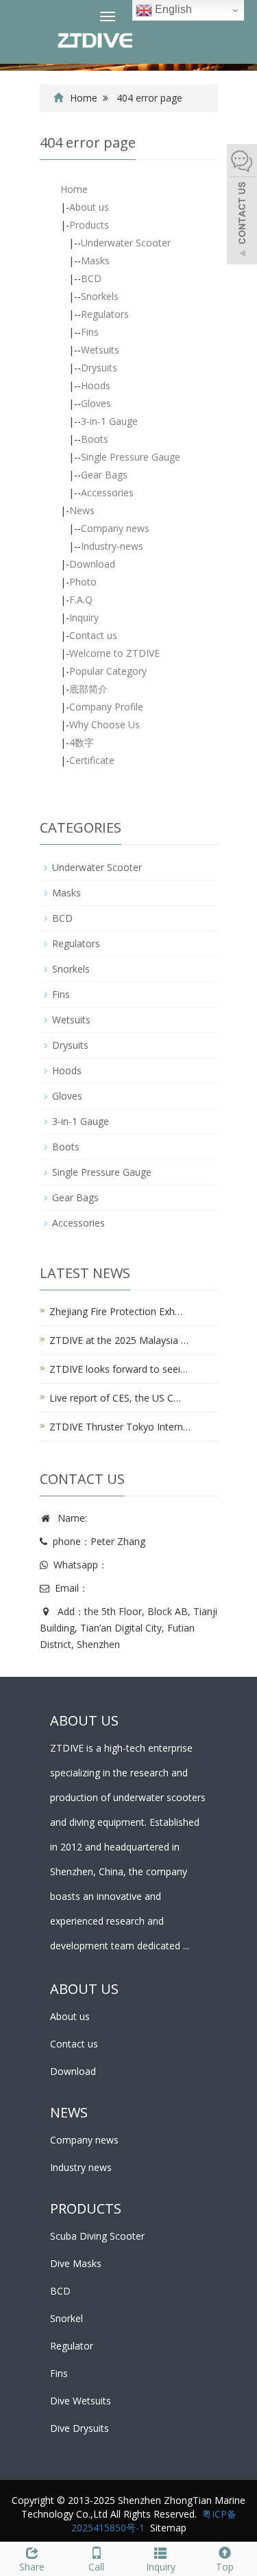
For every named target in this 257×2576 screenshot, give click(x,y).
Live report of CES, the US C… (115, 1398)
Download (92, 564)
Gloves (96, 403)
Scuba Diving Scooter (97, 2236)
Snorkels (100, 296)
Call (96, 2567)
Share (32, 2567)
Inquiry (84, 617)
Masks (95, 260)
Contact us (93, 635)
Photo (83, 582)
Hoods (96, 385)
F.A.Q (81, 600)
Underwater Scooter (126, 243)
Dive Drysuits (79, 2428)
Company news (115, 528)
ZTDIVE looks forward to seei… (119, 1369)
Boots (95, 439)
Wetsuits (100, 350)
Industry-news (112, 546)
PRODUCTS (86, 2208)
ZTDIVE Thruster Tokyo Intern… (120, 1427)
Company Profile (106, 707)
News (82, 510)
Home (84, 98)
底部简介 (88, 689)
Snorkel (66, 2318)
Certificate (92, 760)
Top (225, 2567)
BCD (91, 278)
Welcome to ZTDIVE (114, 653)
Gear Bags (104, 475)
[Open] (242, 206)
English (172, 9)
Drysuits (99, 368)
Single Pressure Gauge (131, 457)
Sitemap (168, 2528)
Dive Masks (76, 2263)
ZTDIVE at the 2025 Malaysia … (119, 1340)
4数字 (82, 742)
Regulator (72, 2346)
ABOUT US (84, 1989)
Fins (90, 332)
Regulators (105, 314)
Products (89, 225)
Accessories (107, 492)
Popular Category (108, 671)
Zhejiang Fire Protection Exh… (116, 1311)
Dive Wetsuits (81, 2401)
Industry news (81, 2167)
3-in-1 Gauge (109, 421)
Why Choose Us (105, 724)
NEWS (69, 2112)
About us (89, 207)
